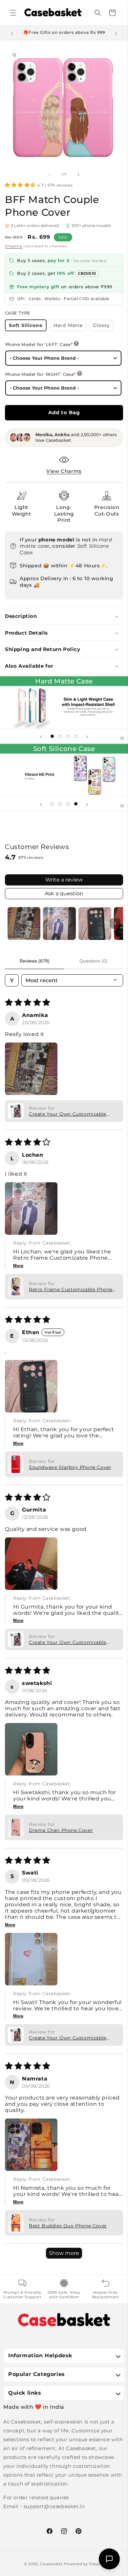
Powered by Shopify (84, 2564)
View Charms (64, 471)
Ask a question (64, 893)
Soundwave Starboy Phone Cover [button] (70, 1467)
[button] (13, 13)
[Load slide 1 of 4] (52, 736)
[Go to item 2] (59, 923)
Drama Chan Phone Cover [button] (61, 1830)
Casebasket (51, 2564)
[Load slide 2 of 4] (60, 736)
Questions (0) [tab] (94, 961)
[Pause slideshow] (121, 736)
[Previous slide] (41, 736)
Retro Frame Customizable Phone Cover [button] (71, 1289)
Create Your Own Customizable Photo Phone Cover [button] (68, 1114)
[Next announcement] (116, 33)
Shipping (14, 246)
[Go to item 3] (95, 923)
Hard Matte (70, 326)
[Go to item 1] (24, 923)
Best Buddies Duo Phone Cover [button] (68, 2226)
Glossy (103, 326)
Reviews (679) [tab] (35, 961)
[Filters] (12, 980)
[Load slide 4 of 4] (76, 736)
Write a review (64, 880)
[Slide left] (50, 174)
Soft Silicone (28, 327)
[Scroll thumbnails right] (115, 923)
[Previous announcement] (12, 33)
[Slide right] (78, 174)
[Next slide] (87, 736)
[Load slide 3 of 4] (68, 736)
